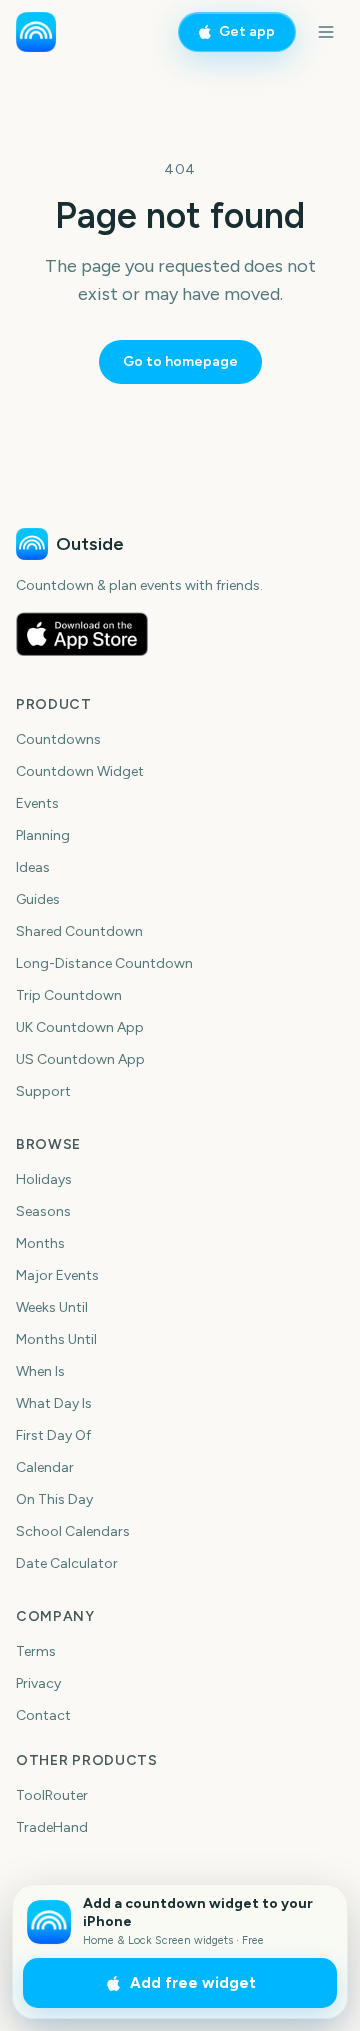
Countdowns (58, 739)
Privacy (38, 1683)
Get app (247, 31)
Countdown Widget (80, 771)
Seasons (43, 1211)
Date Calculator (67, 1563)
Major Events (57, 1275)
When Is (40, 1371)
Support (43, 1091)
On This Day (54, 1499)
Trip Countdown (69, 995)
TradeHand (52, 1827)
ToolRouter (52, 1795)
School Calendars (73, 1531)
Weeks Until (52, 1307)
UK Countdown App (80, 1027)
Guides (38, 899)
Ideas (33, 867)
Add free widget (193, 1983)
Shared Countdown (79, 931)
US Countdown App (80, 1059)
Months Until (56, 1339)
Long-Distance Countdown (104, 963)
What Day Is (54, 1403)
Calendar (45, 1467)
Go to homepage (180, 361)
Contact (43, 1715)
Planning (43, 835)
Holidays (44, 1179)
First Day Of (53, 1435)
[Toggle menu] (326, 32)
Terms (36, 1651)
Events (37, 803)
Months (40, 1243)
